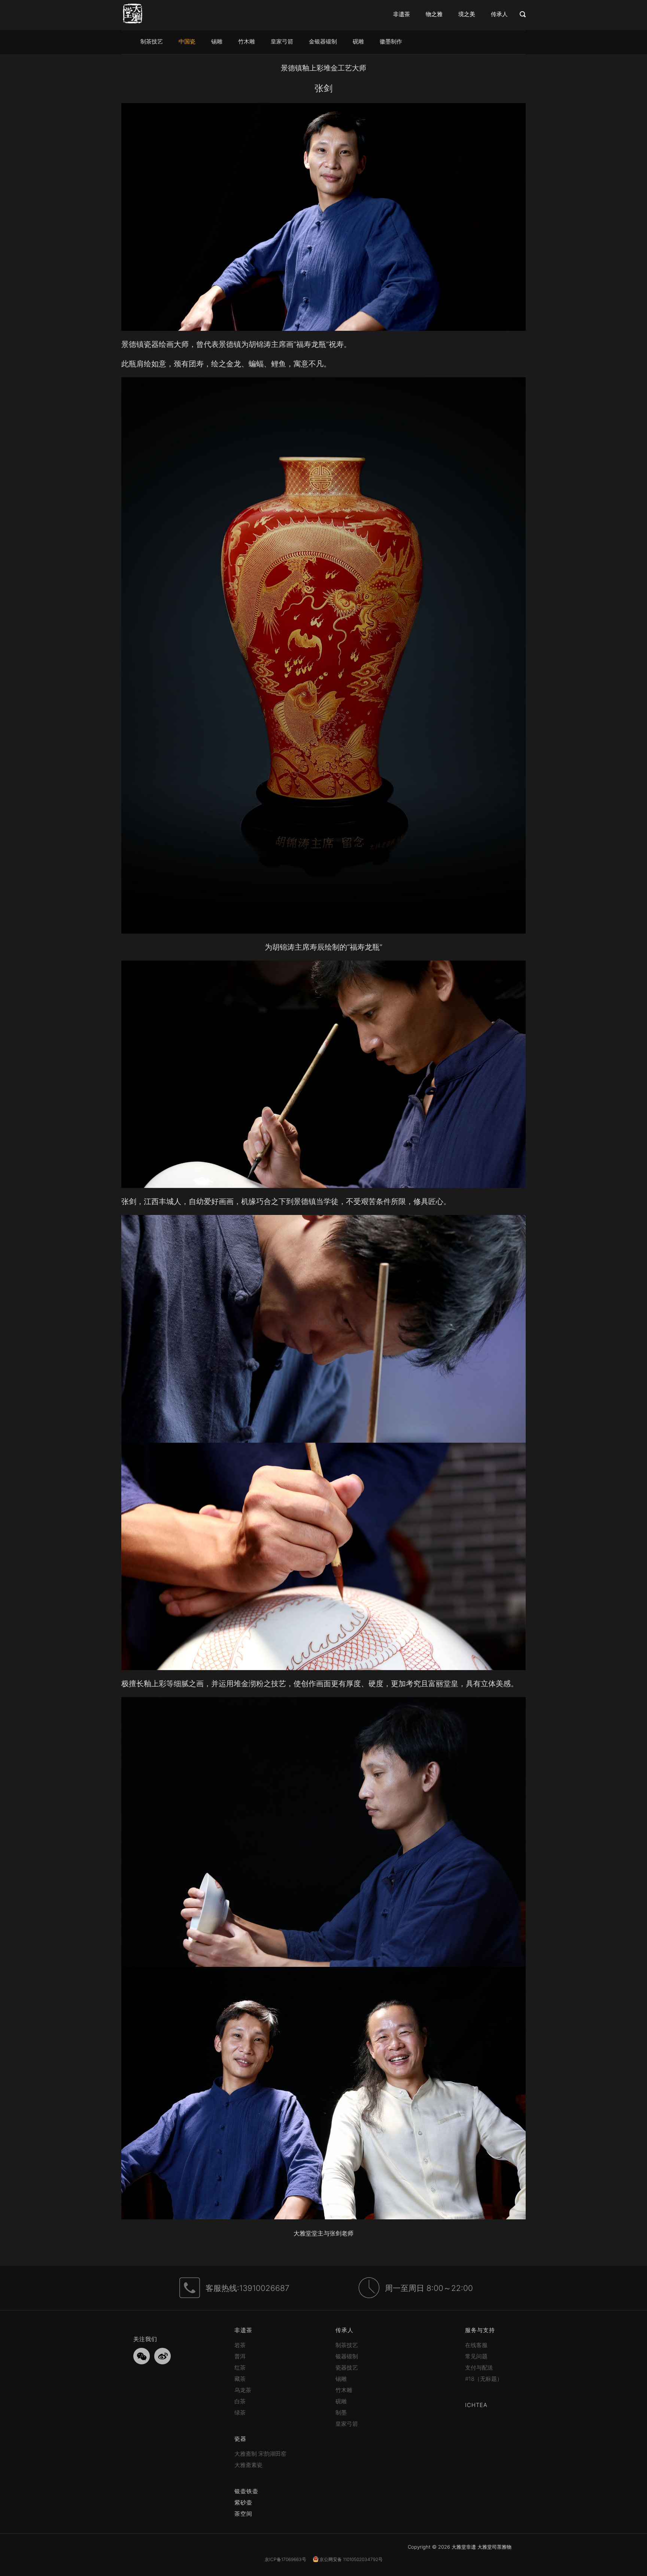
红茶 (240, 2368)
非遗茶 (402, 14)
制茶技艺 (152, 41)
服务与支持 (480, 2330)
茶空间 (243, 2514)
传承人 (499, 14)
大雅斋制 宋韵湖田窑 (260, 2454)
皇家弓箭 (282, 41)
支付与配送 (479, 2368)
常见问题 (476, 2356)
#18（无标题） (484, 2379)
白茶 (240, 2401)
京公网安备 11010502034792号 (350, 2559)
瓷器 (240, 2439)
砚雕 (358, 41)
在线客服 (476, 2345)
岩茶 (240, 2345)
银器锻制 (347, 2356)
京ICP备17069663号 (285, 2559)
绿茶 (240, 2412)
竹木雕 (247, 41)
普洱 (240, 2356)
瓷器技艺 (347, 2368)
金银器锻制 (323, 41)
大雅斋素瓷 (248, 2465)
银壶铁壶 (246, 2491)
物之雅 (434, 14)
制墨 (341, 2412)
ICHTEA (476, 2405)
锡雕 (217, 41)
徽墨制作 (391, 41)
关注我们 (145, 2339)
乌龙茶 (243, 2390)
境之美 (467, 14)
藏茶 (240, 2379)
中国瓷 (187, 41)
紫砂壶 (243, 2502)
